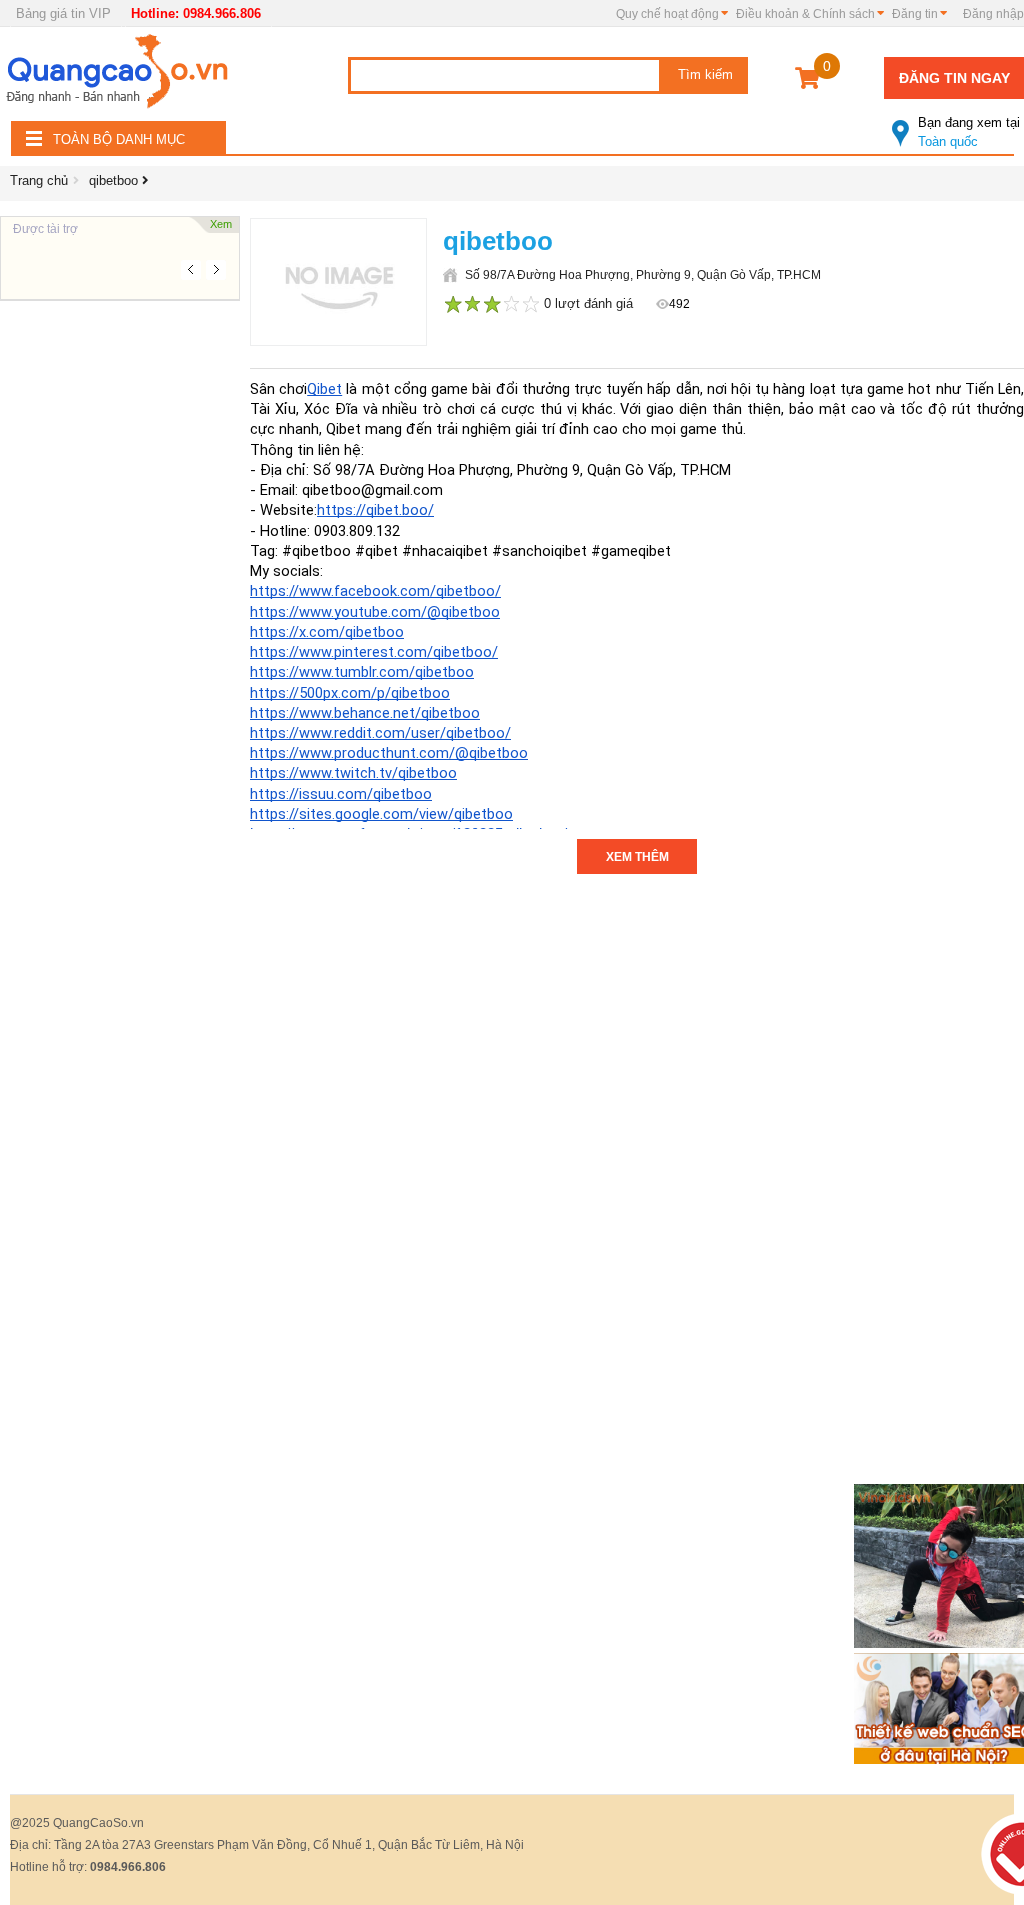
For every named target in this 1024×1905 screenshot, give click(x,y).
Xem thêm (637, 857)
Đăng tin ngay (954, 78)
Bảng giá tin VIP (63, 13)
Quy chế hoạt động (667, 14)
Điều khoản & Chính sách (805, 14)
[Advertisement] (120, 600)
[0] (807, 81)
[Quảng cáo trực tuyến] (120, 77)
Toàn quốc (969, 132)
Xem (221, 224)
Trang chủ (39, 180)
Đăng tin (915, 14)
